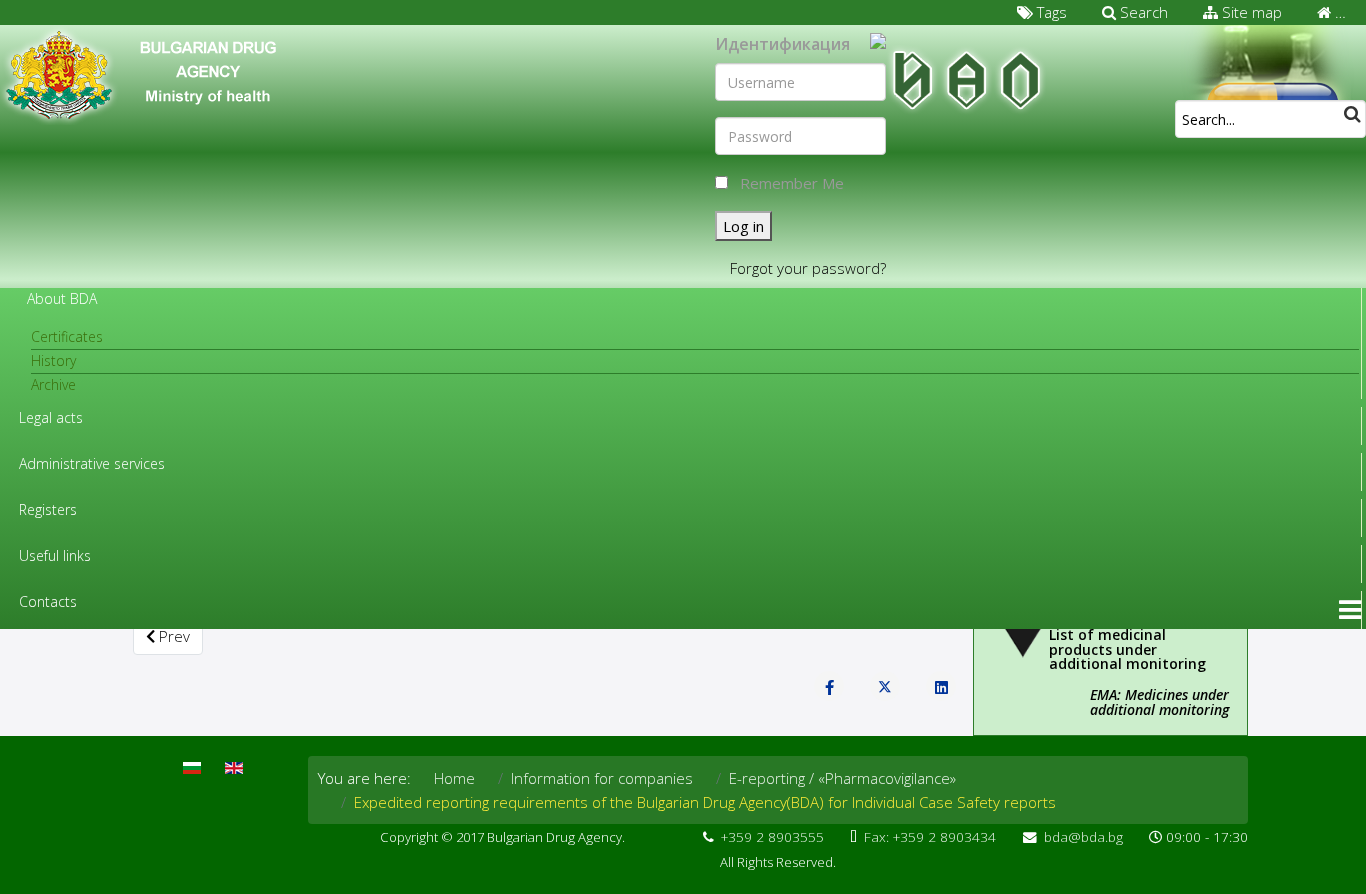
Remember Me (792, 183)
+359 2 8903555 (772, 837)
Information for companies (602, 778)
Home (454, 778)
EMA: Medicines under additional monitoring (1159, 702)
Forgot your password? (808, 268)
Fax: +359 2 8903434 (930, 837)
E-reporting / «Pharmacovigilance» (842, 778)
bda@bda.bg (1083, 837)
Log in (743, 226)
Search (1142, 12)
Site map (1250, 12)
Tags (1050, 12)
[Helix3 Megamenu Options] (1350, 610)
